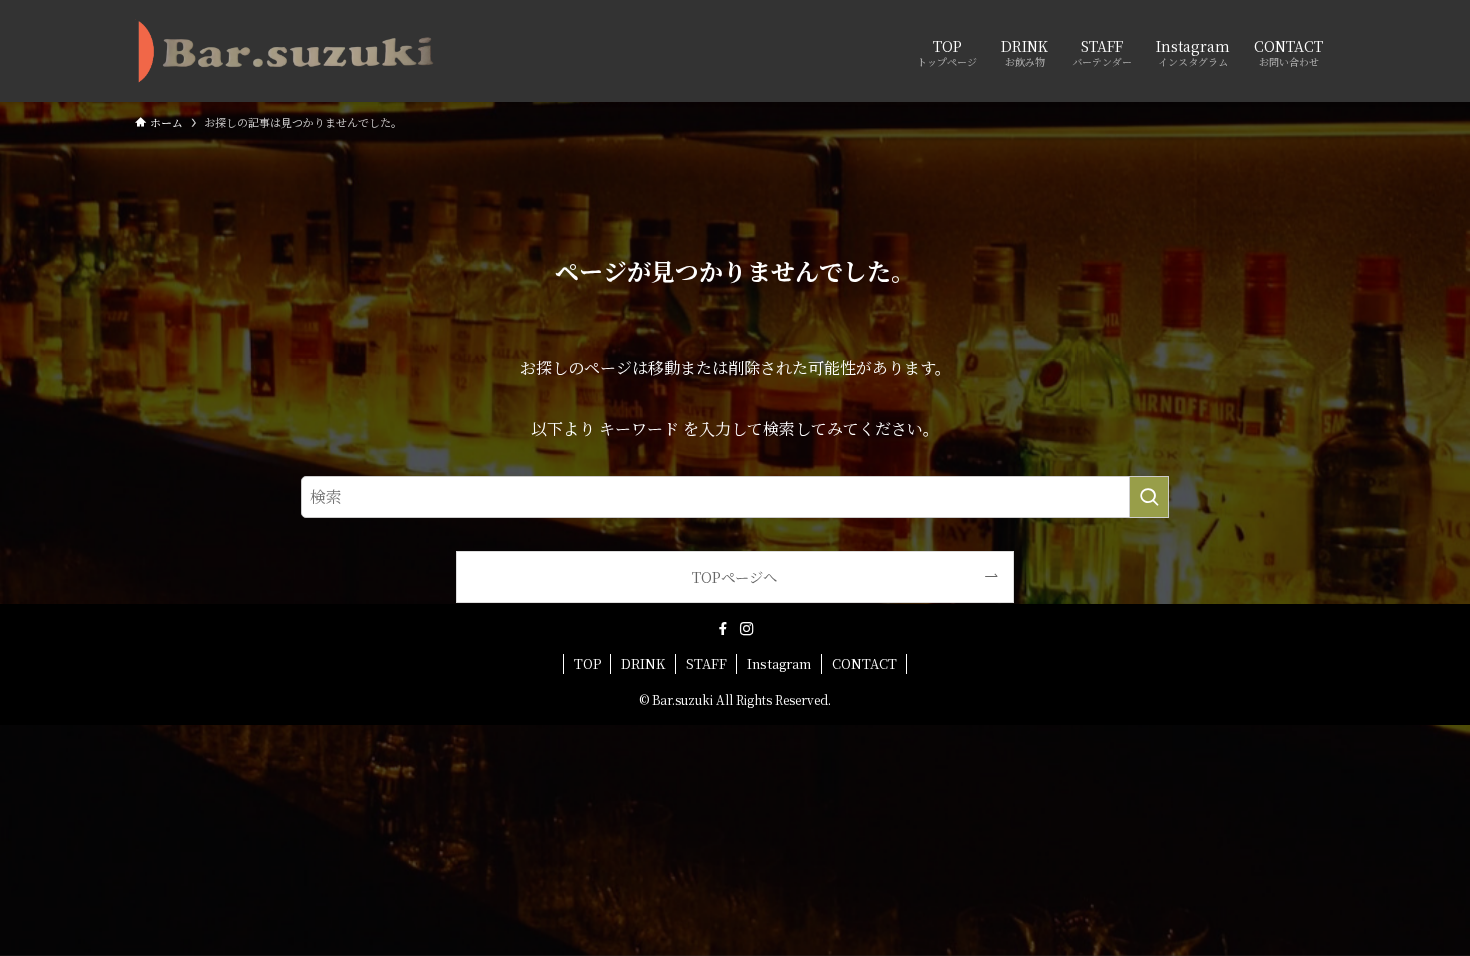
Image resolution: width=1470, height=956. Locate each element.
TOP (587, 663)
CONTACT (864, 663)
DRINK (643, 663)
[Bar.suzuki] (286, 51)
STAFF (706, 663)
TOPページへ (734, 576)
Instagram (779, 663)
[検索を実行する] (1149, 497)
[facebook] (723, 629)
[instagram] (747, 629)
